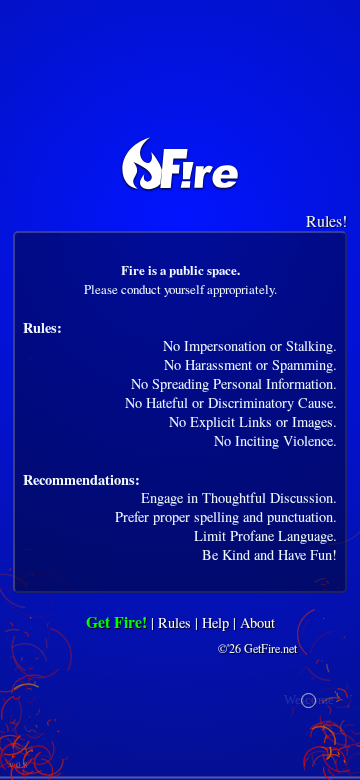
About (257, 622)
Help (215, 622)
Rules (174, 622)
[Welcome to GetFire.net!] (180, 162)
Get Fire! (116, 621)
